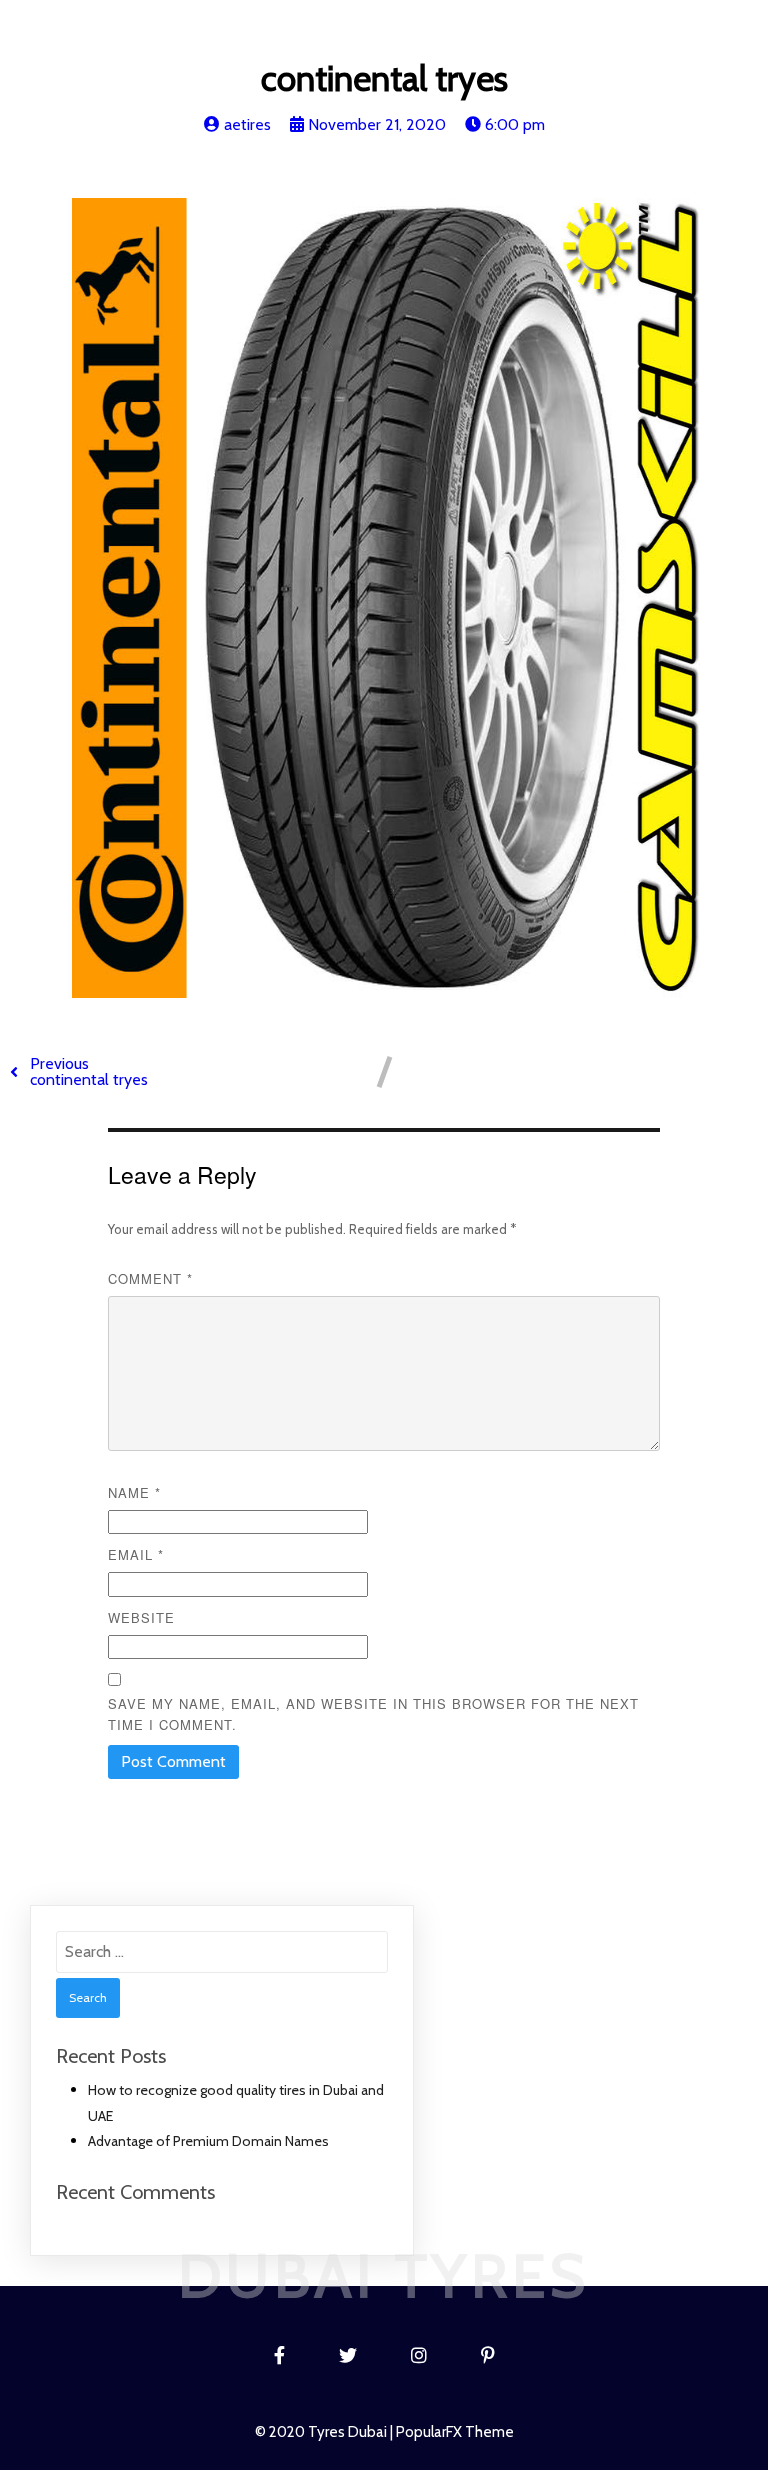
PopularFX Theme (455, 2432)
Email (136, 1554)
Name (134, 1492)
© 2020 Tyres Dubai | (325, 2432)
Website (141, 1617)
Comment (150, 1278)
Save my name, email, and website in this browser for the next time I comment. (373, 1714)
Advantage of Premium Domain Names (208, 2141)
